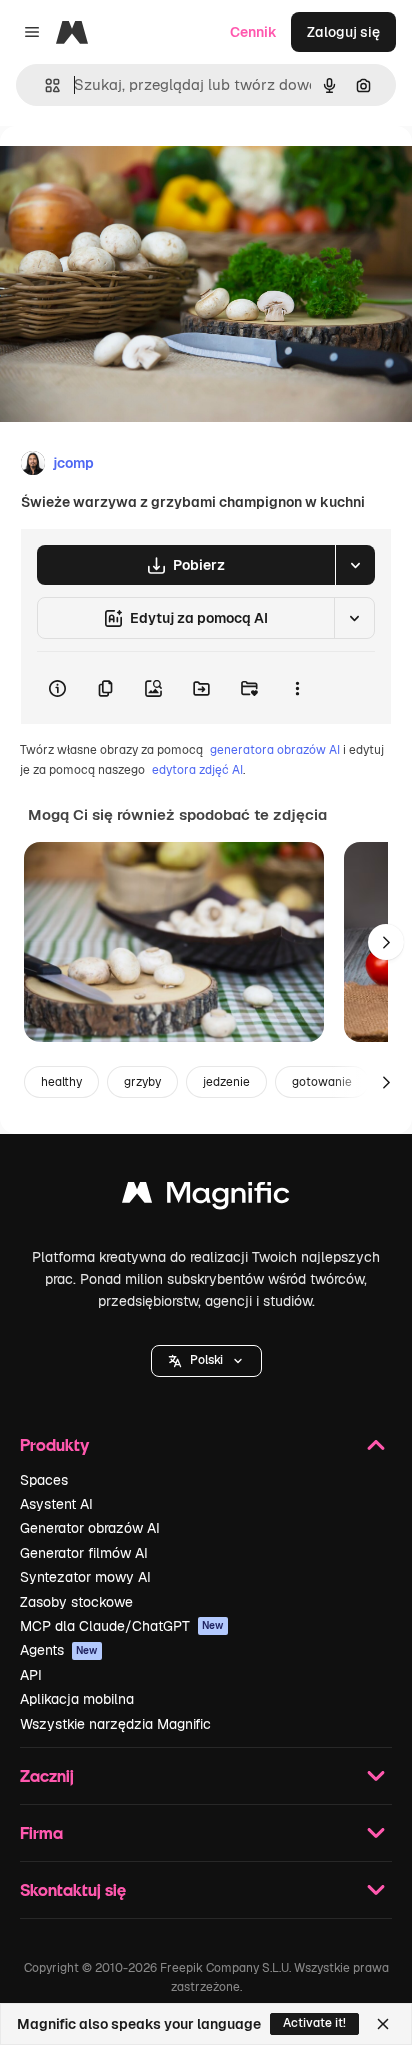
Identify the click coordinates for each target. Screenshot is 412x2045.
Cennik (253, 32)
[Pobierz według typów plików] (355, 565)
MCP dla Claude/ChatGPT (122, 1626)
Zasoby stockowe (76, 1602)
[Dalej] (386, 942)
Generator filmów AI (84, 1553)
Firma (41, 1832)
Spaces (44, 1480)
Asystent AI (56, 1504)
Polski (206, 1360)
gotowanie (322, 1082)
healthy (61, 1082)
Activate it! (314, 2023)
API (31, 1675)
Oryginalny (138, 171)
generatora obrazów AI (275, 750)
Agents (59, 1650)
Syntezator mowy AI (85, 1577)
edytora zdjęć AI (197, 770)
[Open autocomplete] (44, 85)
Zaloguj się (343, 32)
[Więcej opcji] (297, 688)
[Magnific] (206, 1197)
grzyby (142, 1082)
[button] (206, 1361)
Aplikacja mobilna (77, 1699)
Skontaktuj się (73, 1889)
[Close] (383, 2024)
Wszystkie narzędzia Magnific (115, 1724)
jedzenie (226, 1082)
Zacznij (47, 1775)
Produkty (54, 1444)
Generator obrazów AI (90, 1528)
